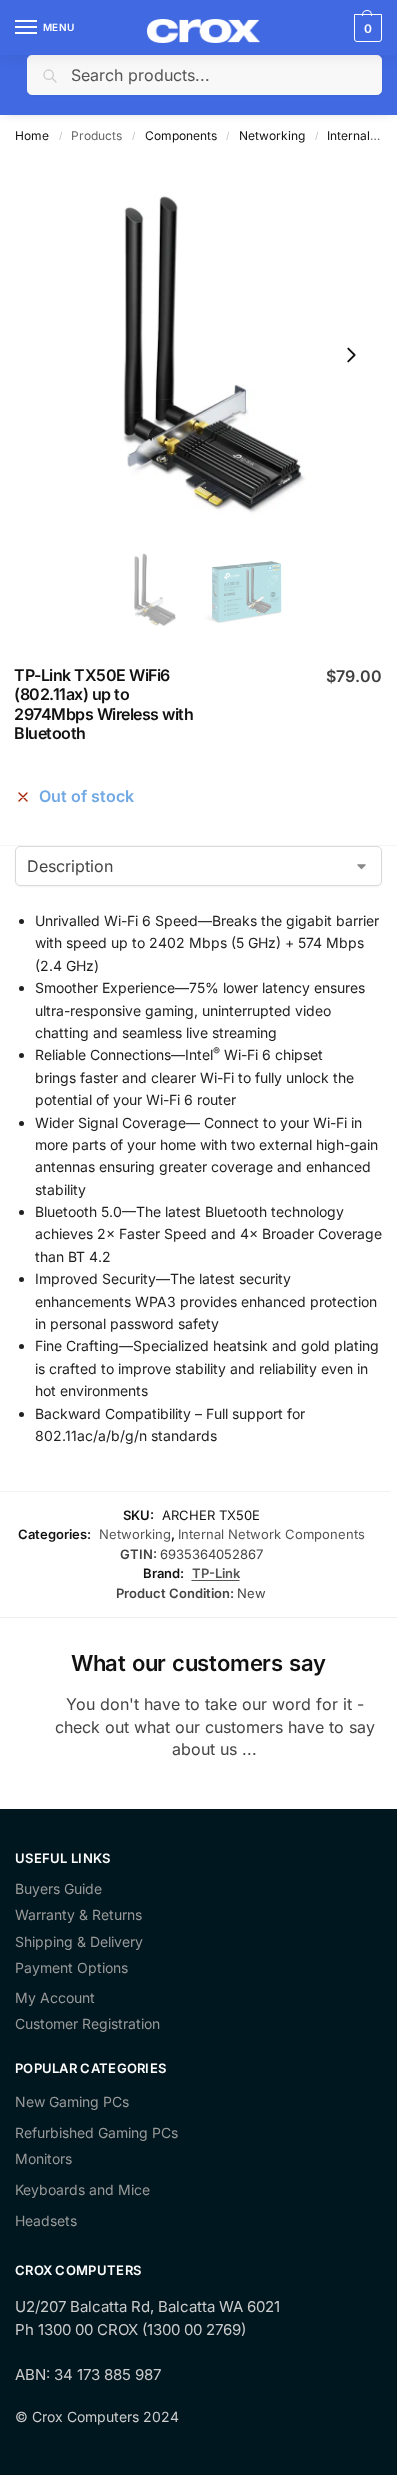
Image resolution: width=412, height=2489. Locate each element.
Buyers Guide (58, 1889)
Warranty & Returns (78, 1915)
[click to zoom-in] (198, 354)
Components (181, 135)
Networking (272, 135)
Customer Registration (87, 2024)
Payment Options (71, 1968)
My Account (55, 1998)
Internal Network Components (271, 1534)
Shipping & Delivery (79, 1942)
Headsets (46, 2220)
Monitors (43, 2158)
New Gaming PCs (72, 2101)
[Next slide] (351, 355)
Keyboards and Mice (82, 2189)
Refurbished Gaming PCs (96, 2132)
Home (32, 135)
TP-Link (216, 1573)
